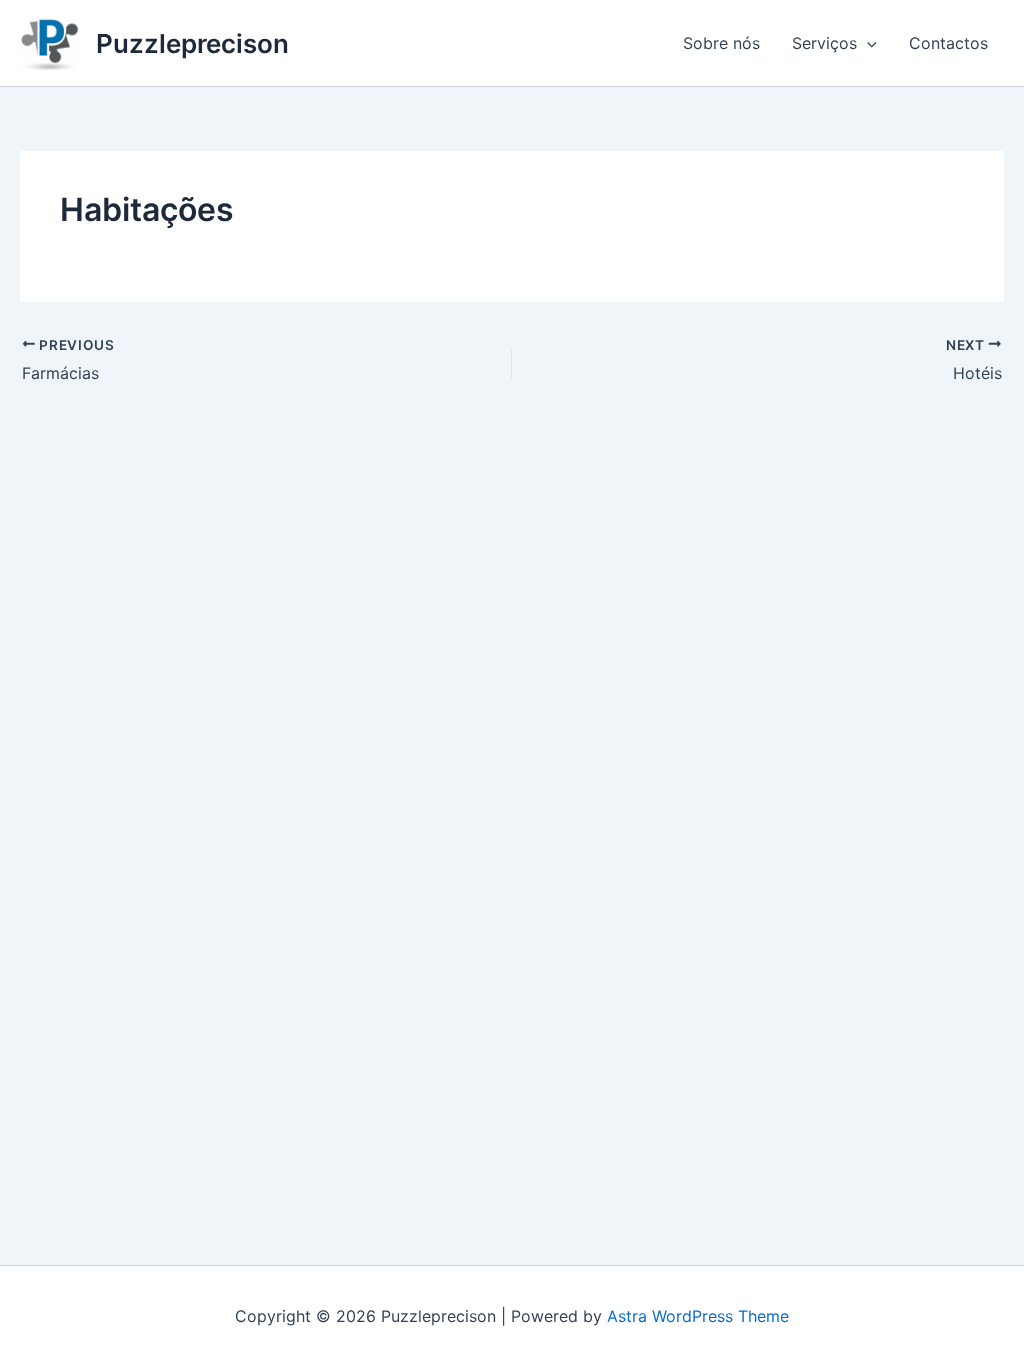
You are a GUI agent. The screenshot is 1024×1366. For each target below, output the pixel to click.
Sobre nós (721, 43)
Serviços (824, 43)
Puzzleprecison (192, 43)
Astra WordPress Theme (698, 1316)
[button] (867, 43)
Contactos (948, 43)
